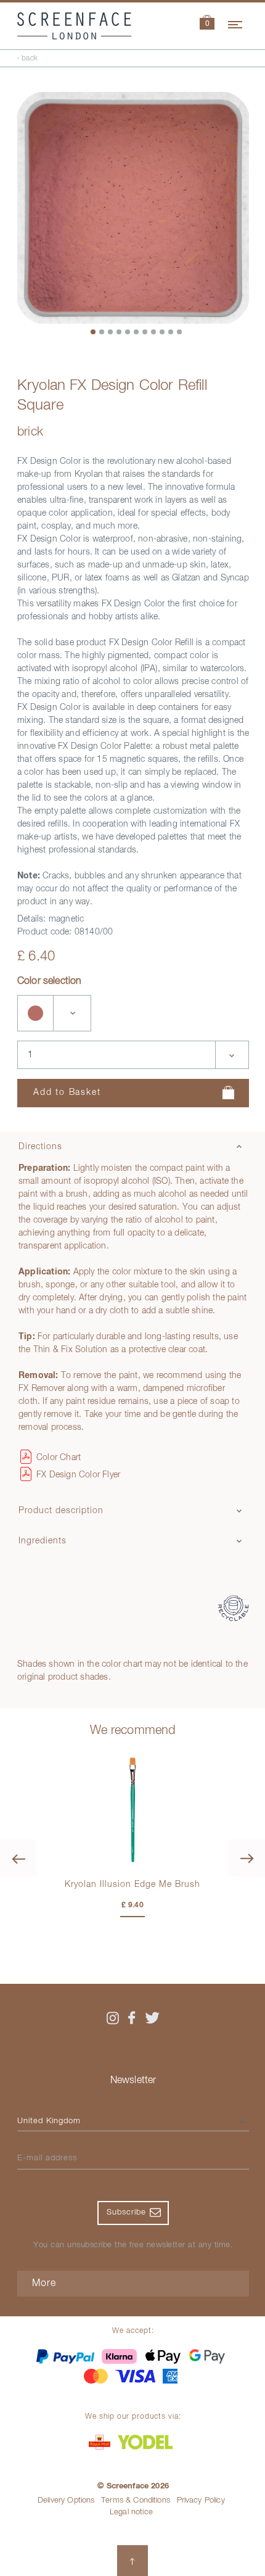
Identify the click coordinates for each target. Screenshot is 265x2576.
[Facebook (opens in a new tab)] (132, 2018)
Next (247, 1858)
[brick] (36, 1013)
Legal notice (131, 2512)
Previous (18, 1858)
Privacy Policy (201, 2500)
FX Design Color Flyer (78, 1475)
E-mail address (47, 2158)
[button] (207, 24)
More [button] (44, 2284)
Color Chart (59, 1458)
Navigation (236, 23)
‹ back (28, 59)
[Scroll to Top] (132, 2561)
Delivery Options (66, 2500)
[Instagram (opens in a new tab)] (113, 2018)
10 (171, 332)
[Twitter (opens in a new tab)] (152, 2018)
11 (180, 332)
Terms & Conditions (136, 2500)
